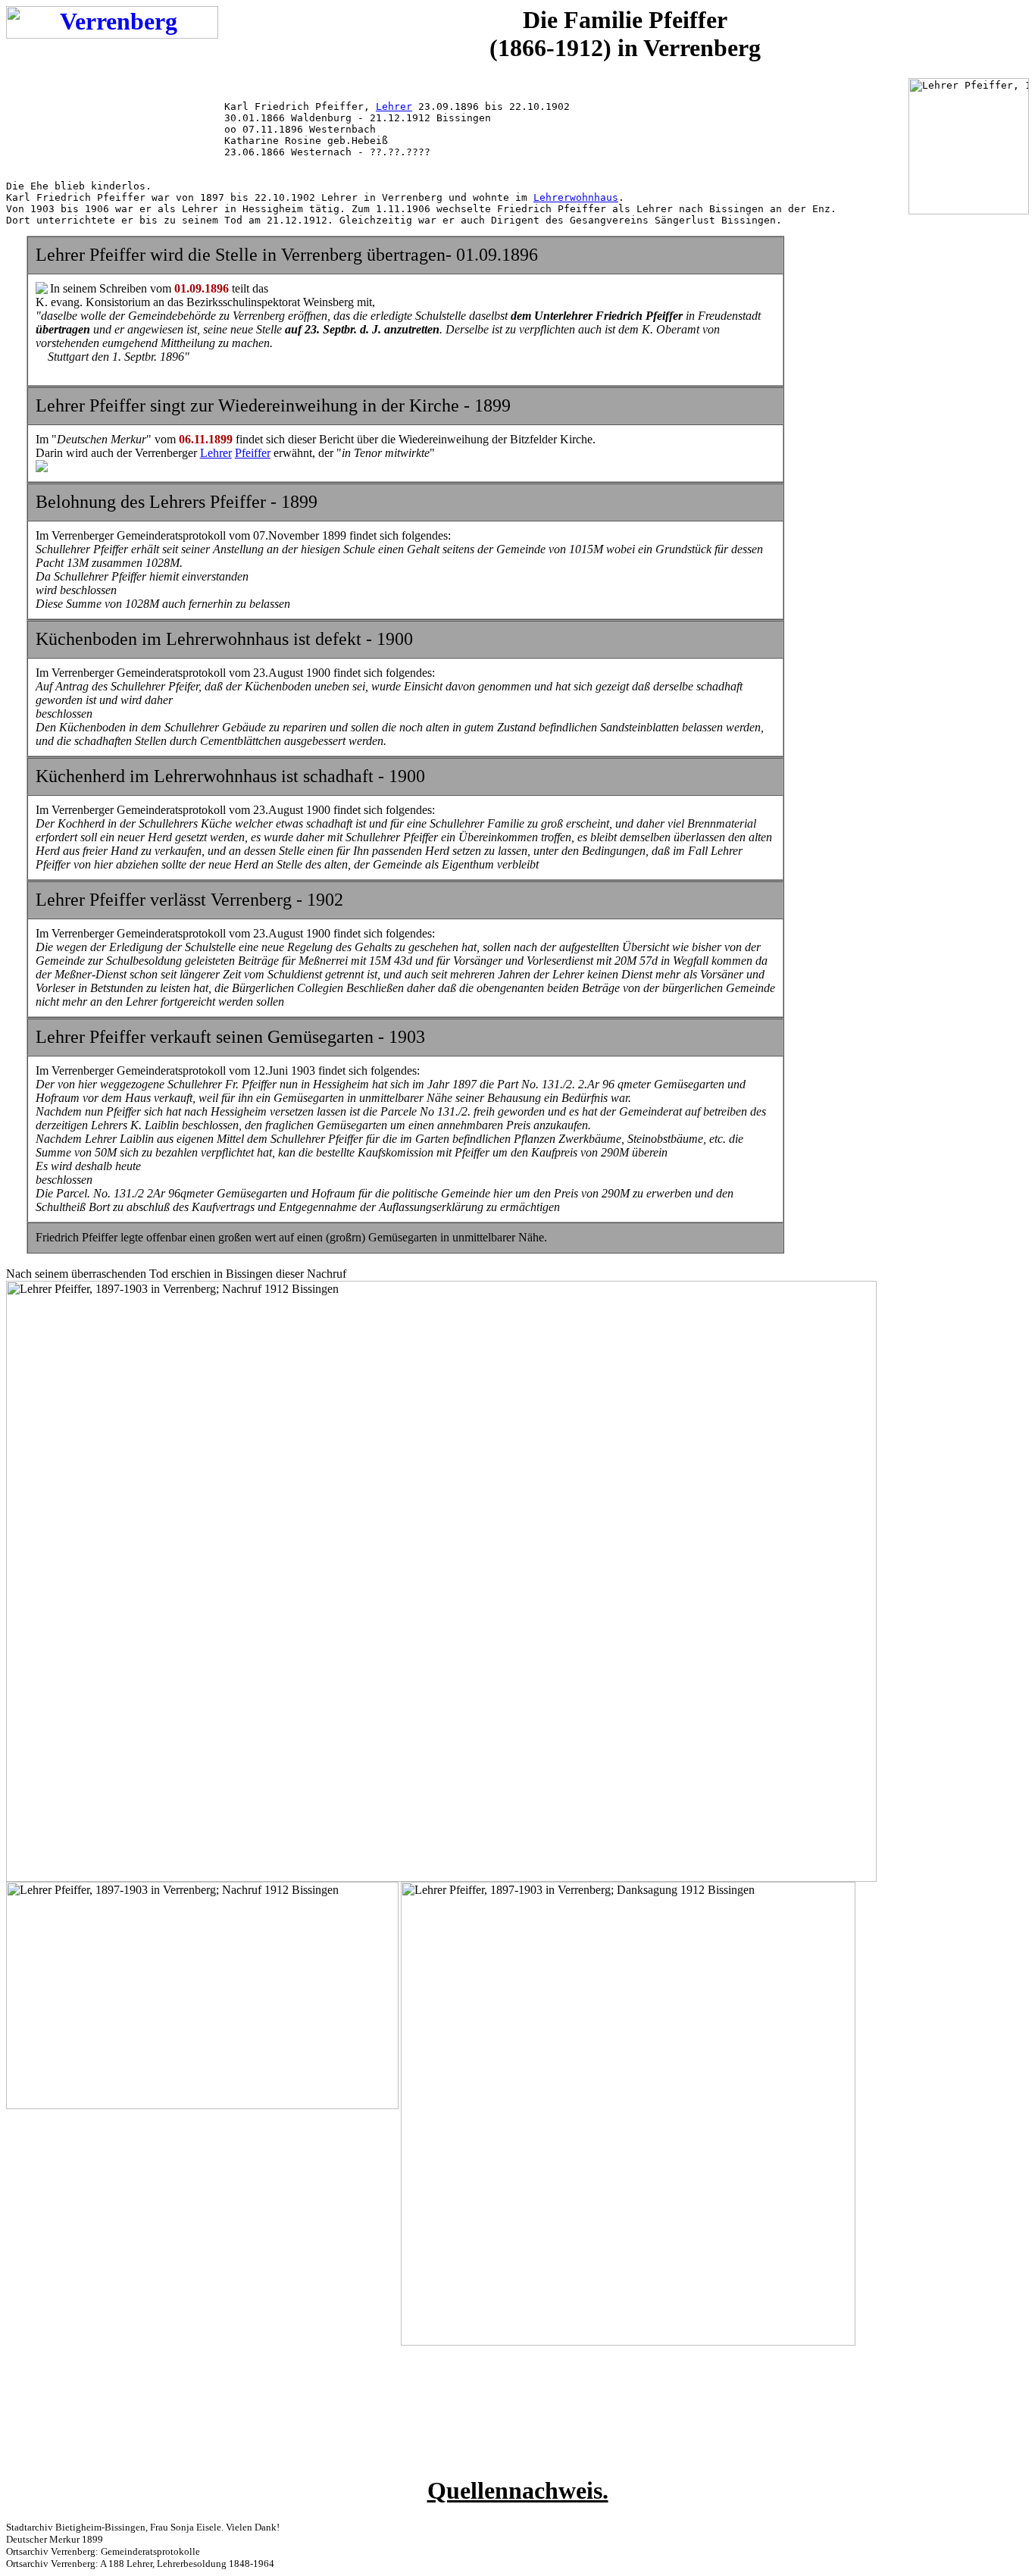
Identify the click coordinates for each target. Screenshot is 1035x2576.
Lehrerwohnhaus (576, 197)
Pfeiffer (253, 453)
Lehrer (394, 106)
